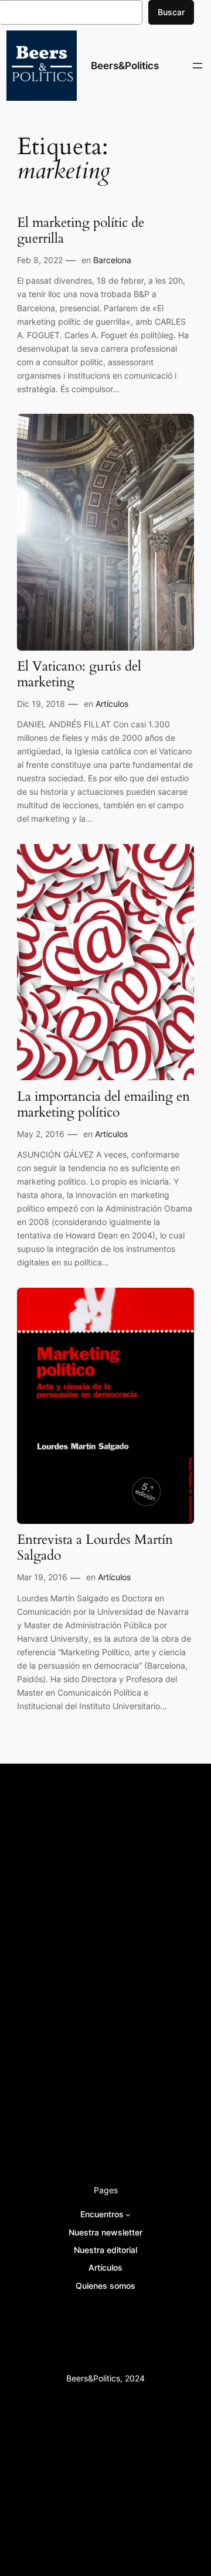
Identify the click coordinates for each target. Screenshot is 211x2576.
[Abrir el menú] (198, 66)
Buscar (171, 12)
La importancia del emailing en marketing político (103, 1105)
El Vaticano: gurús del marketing (79, 675)
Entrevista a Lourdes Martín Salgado (95, 1548)
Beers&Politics (125, 66)
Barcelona (112, 260)
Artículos (112, 704)
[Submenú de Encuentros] (128, 2215)
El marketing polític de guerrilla (81, 231)
